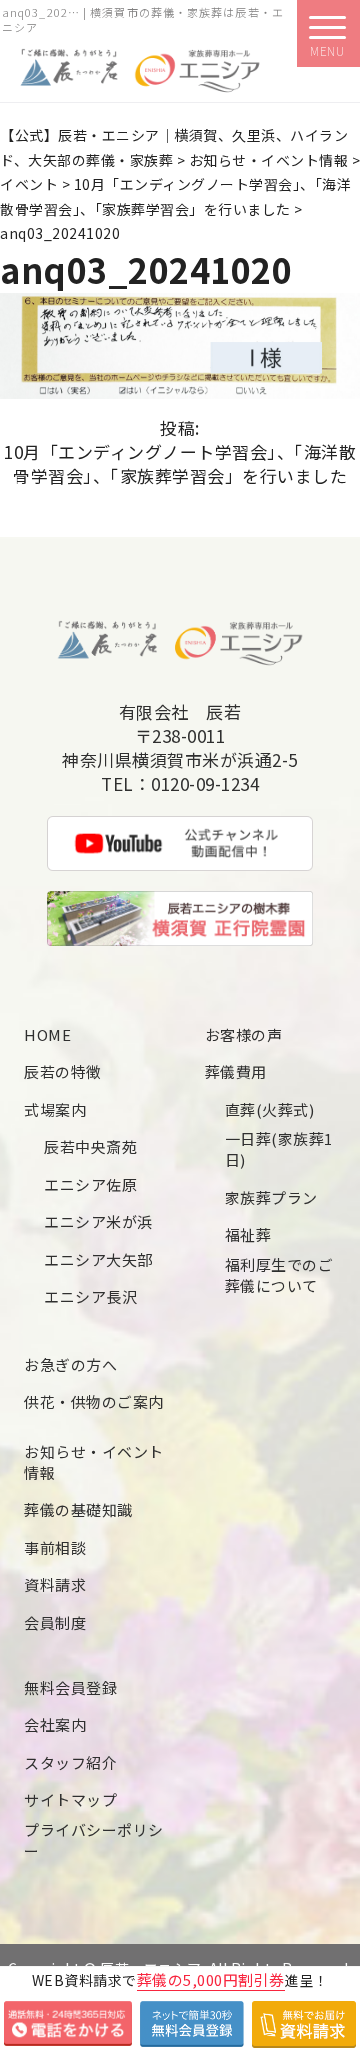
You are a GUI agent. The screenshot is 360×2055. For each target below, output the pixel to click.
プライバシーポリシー (94, 1840)
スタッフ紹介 (70, 1762)
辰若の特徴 (63, 1071)
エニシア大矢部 (98, 1259)
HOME (47, 1034)
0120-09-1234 (205, 784)
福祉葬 (248, 1234)
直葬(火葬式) (270, 1109)
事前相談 (55, 1547)
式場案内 (55, 1109)
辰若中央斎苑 (90, 1146)
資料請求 (55, 1584)
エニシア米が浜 (98, 1221)
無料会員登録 (70, 1687)
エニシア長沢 (90, 1296)
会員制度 (55, 1622)
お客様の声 (244, 1034)
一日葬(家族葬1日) (279, 1149)
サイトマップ (70, 1799)
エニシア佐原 (90, 1184)
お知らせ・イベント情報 (94, 1462)
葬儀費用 (236, 1071)
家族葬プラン (271, 1197)
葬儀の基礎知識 (78, 1509)
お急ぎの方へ (70, 1364)
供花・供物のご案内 (94, 1401)
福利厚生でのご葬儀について (279, 1275)
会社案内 (55, 1724)
